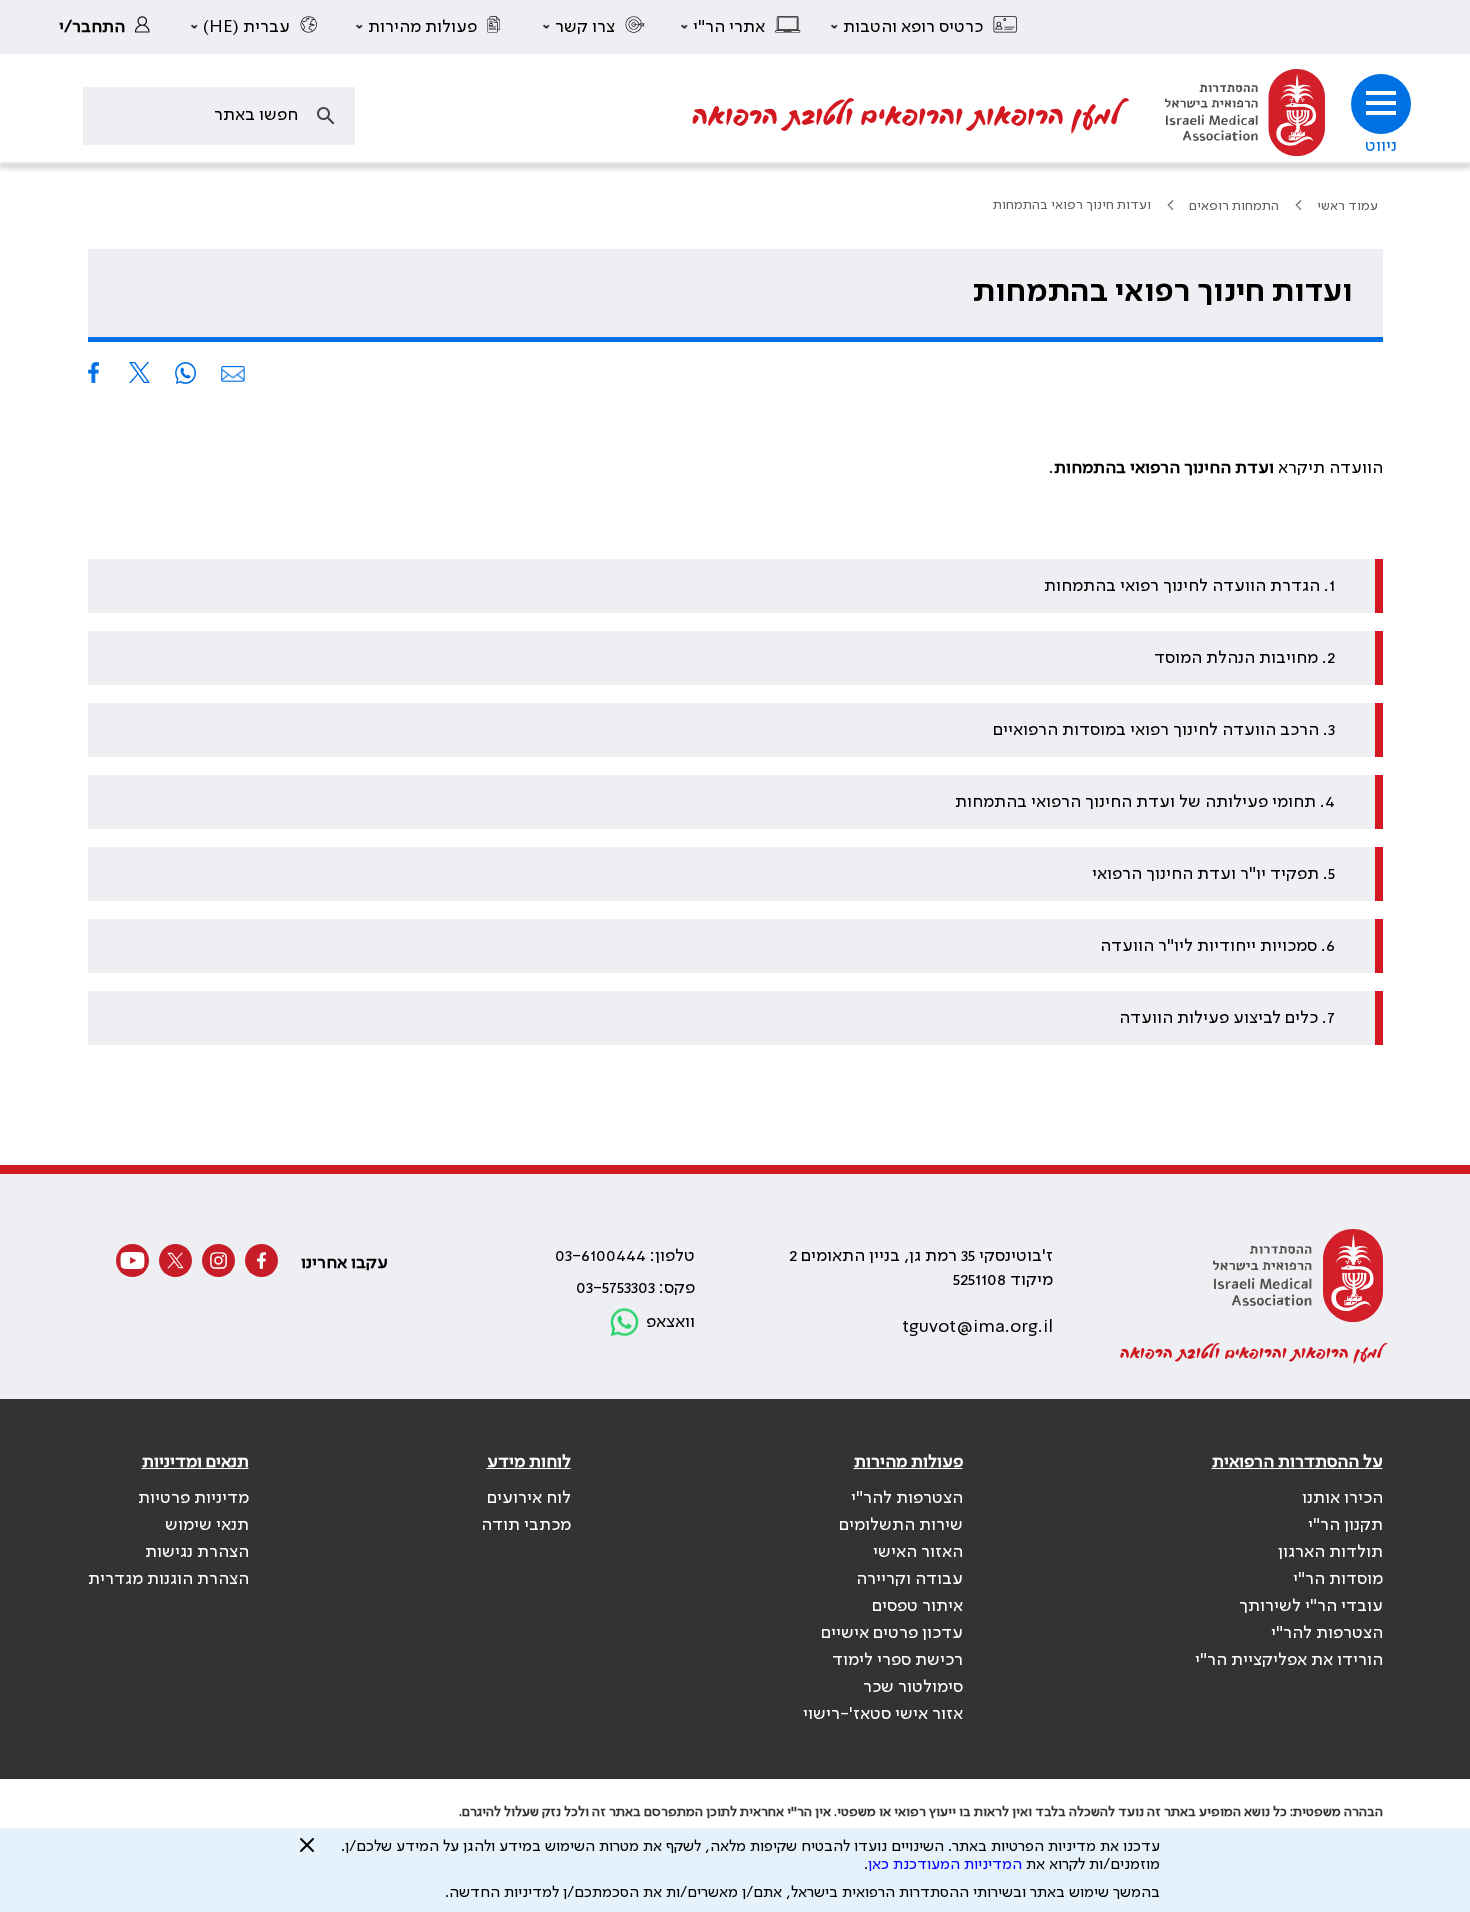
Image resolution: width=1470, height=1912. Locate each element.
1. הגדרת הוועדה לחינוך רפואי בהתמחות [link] (1189, 586)
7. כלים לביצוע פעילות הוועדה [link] (1227, 1018)
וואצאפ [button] (670, 1322)
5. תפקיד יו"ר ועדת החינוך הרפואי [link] (1213, 874)
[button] (925, 27)
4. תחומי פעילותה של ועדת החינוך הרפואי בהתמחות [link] (1145, 802)
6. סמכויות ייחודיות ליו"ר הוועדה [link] (1217, 946)
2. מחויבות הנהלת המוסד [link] (1244, 658)
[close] (307, 1853)
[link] (110, 27)
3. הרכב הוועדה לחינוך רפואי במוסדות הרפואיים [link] (1164, 730)
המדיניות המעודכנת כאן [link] (945, 1865)
